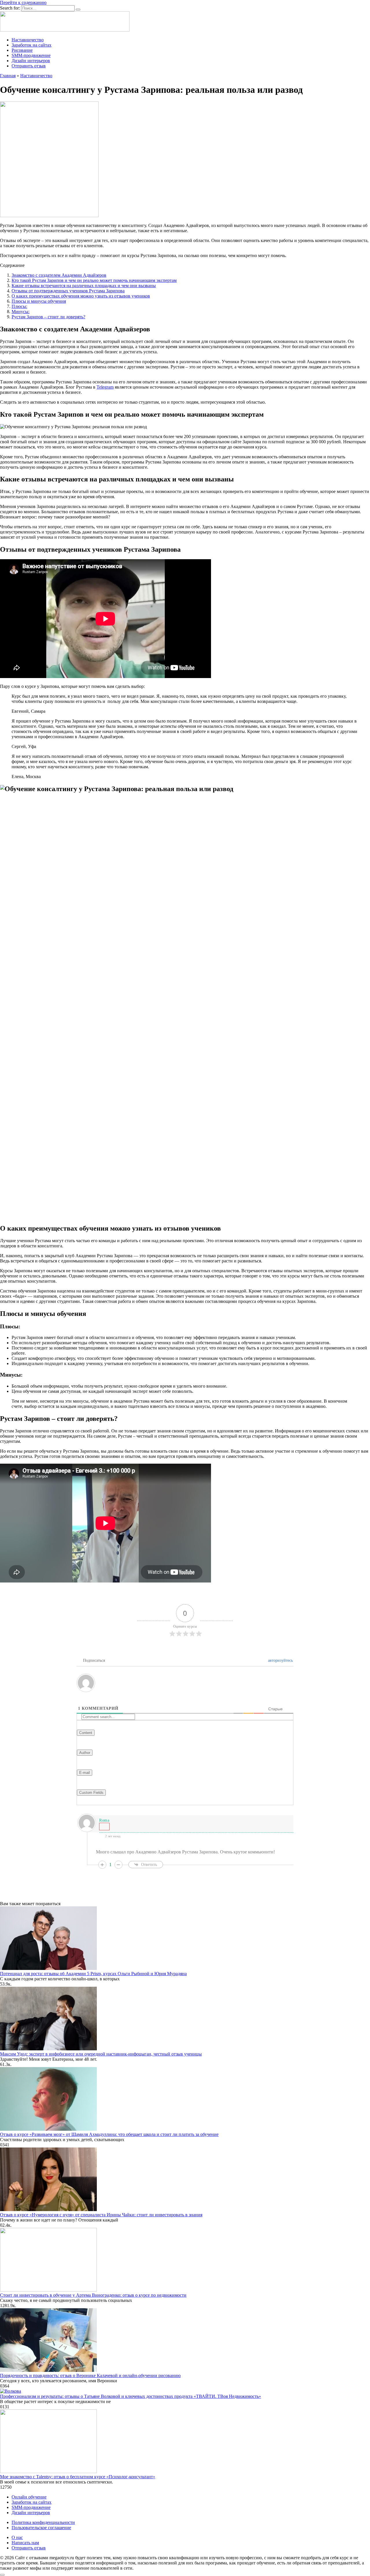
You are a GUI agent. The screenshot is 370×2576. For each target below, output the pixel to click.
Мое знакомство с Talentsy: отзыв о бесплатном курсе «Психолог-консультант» (78, 2477)
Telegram (105, 387)
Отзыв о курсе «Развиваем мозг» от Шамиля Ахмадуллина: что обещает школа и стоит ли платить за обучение (109, 2134)
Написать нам (25, 2543)
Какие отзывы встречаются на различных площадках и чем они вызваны (84, 286)
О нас (17, 2537)
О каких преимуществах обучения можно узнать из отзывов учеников (81, 296)
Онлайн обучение (29, 2497)
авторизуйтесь (280, 1660)
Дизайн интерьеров (31, 61)
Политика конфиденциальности (43, 2522)
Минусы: (21, 312)
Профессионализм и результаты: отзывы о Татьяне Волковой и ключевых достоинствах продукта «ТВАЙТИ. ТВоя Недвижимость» (131, 2396)
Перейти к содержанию (23, 2)
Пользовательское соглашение (41, 2528)
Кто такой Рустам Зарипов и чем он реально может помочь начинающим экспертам (94, 280)
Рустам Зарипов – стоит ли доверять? (48, 317)
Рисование (22, 50)
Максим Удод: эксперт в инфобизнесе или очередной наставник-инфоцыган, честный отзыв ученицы (101, 2054)
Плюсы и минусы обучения (39, 301)
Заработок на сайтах (32, 45)
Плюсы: (19, 306)
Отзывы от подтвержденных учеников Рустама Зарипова (68, 291)
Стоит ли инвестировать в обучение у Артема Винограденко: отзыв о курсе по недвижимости (93, 2295)
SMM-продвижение (31, 55)
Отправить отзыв (29, 66)
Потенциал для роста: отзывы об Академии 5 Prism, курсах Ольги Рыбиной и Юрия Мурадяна (93, 1974)
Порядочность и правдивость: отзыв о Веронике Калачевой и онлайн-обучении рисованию (90, 2375)
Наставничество (28, 40)
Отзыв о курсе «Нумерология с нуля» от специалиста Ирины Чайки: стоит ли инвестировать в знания (101, 2215)
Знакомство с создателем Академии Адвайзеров (59, 275)
